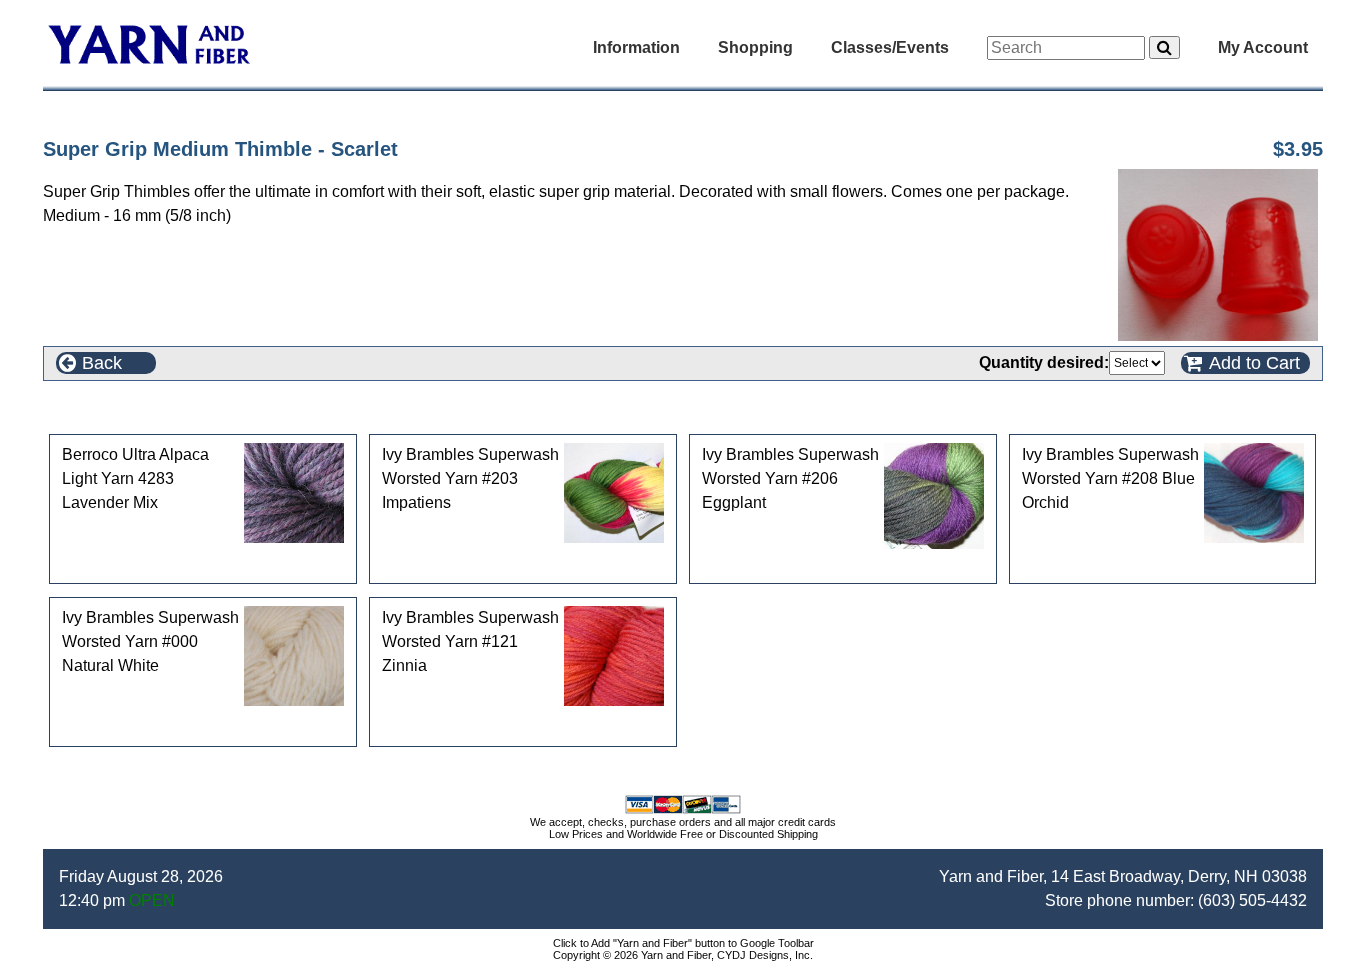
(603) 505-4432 (1252, 900)
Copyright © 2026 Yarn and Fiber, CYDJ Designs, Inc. (683, 955)
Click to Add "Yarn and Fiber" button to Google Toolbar (683, 943)
